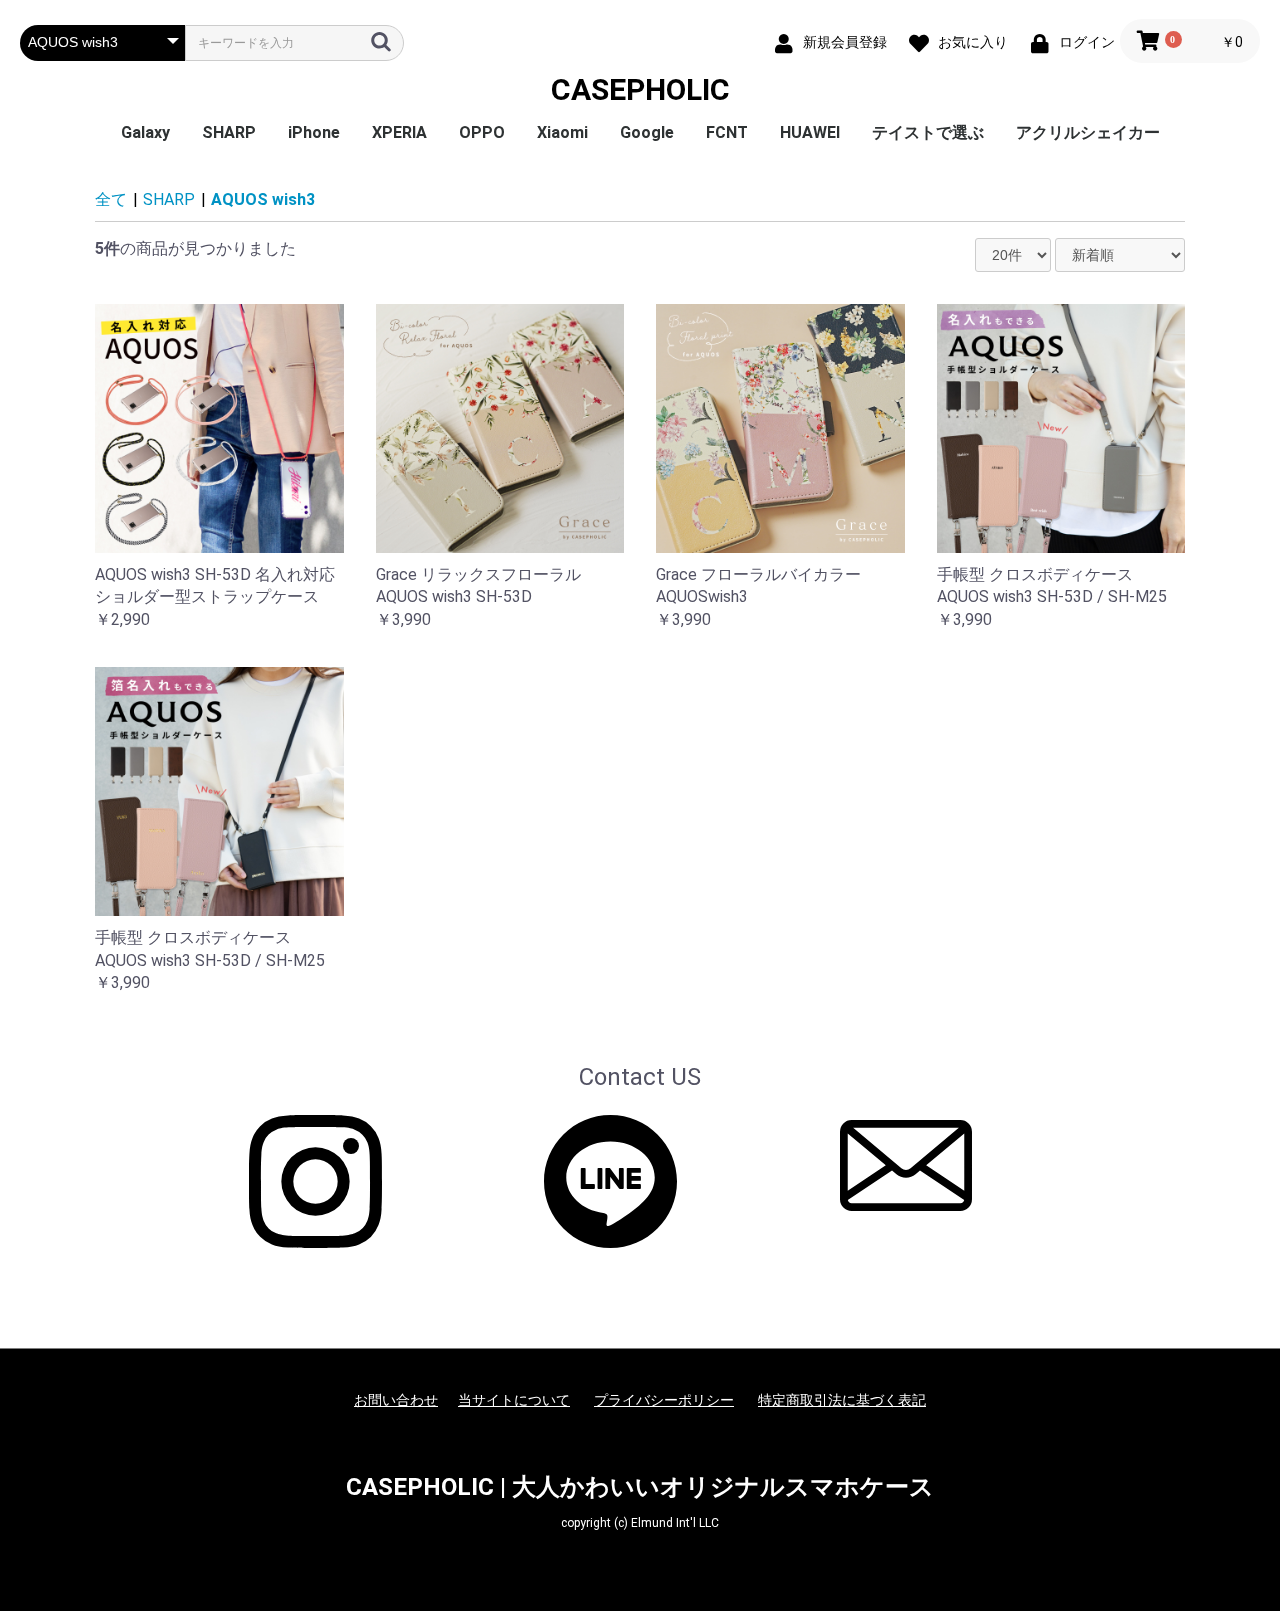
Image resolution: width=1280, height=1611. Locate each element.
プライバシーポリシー (664, 1400)
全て (111, 199)
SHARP (229, 132)
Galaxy (145, 132)
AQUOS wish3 (263, 199)
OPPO (482, 132)
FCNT (727, 132)
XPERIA (399, 132)
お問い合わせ (396, 1400)
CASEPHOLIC (640, 89)
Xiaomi (562, 132)
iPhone (314, 132)
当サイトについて (514, 1400)
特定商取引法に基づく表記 (842, 1400)
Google (647, 132)
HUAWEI (810, 132)
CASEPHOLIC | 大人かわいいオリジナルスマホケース (640, 1487)
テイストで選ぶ (928, 132)
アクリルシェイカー (1088, 132)
